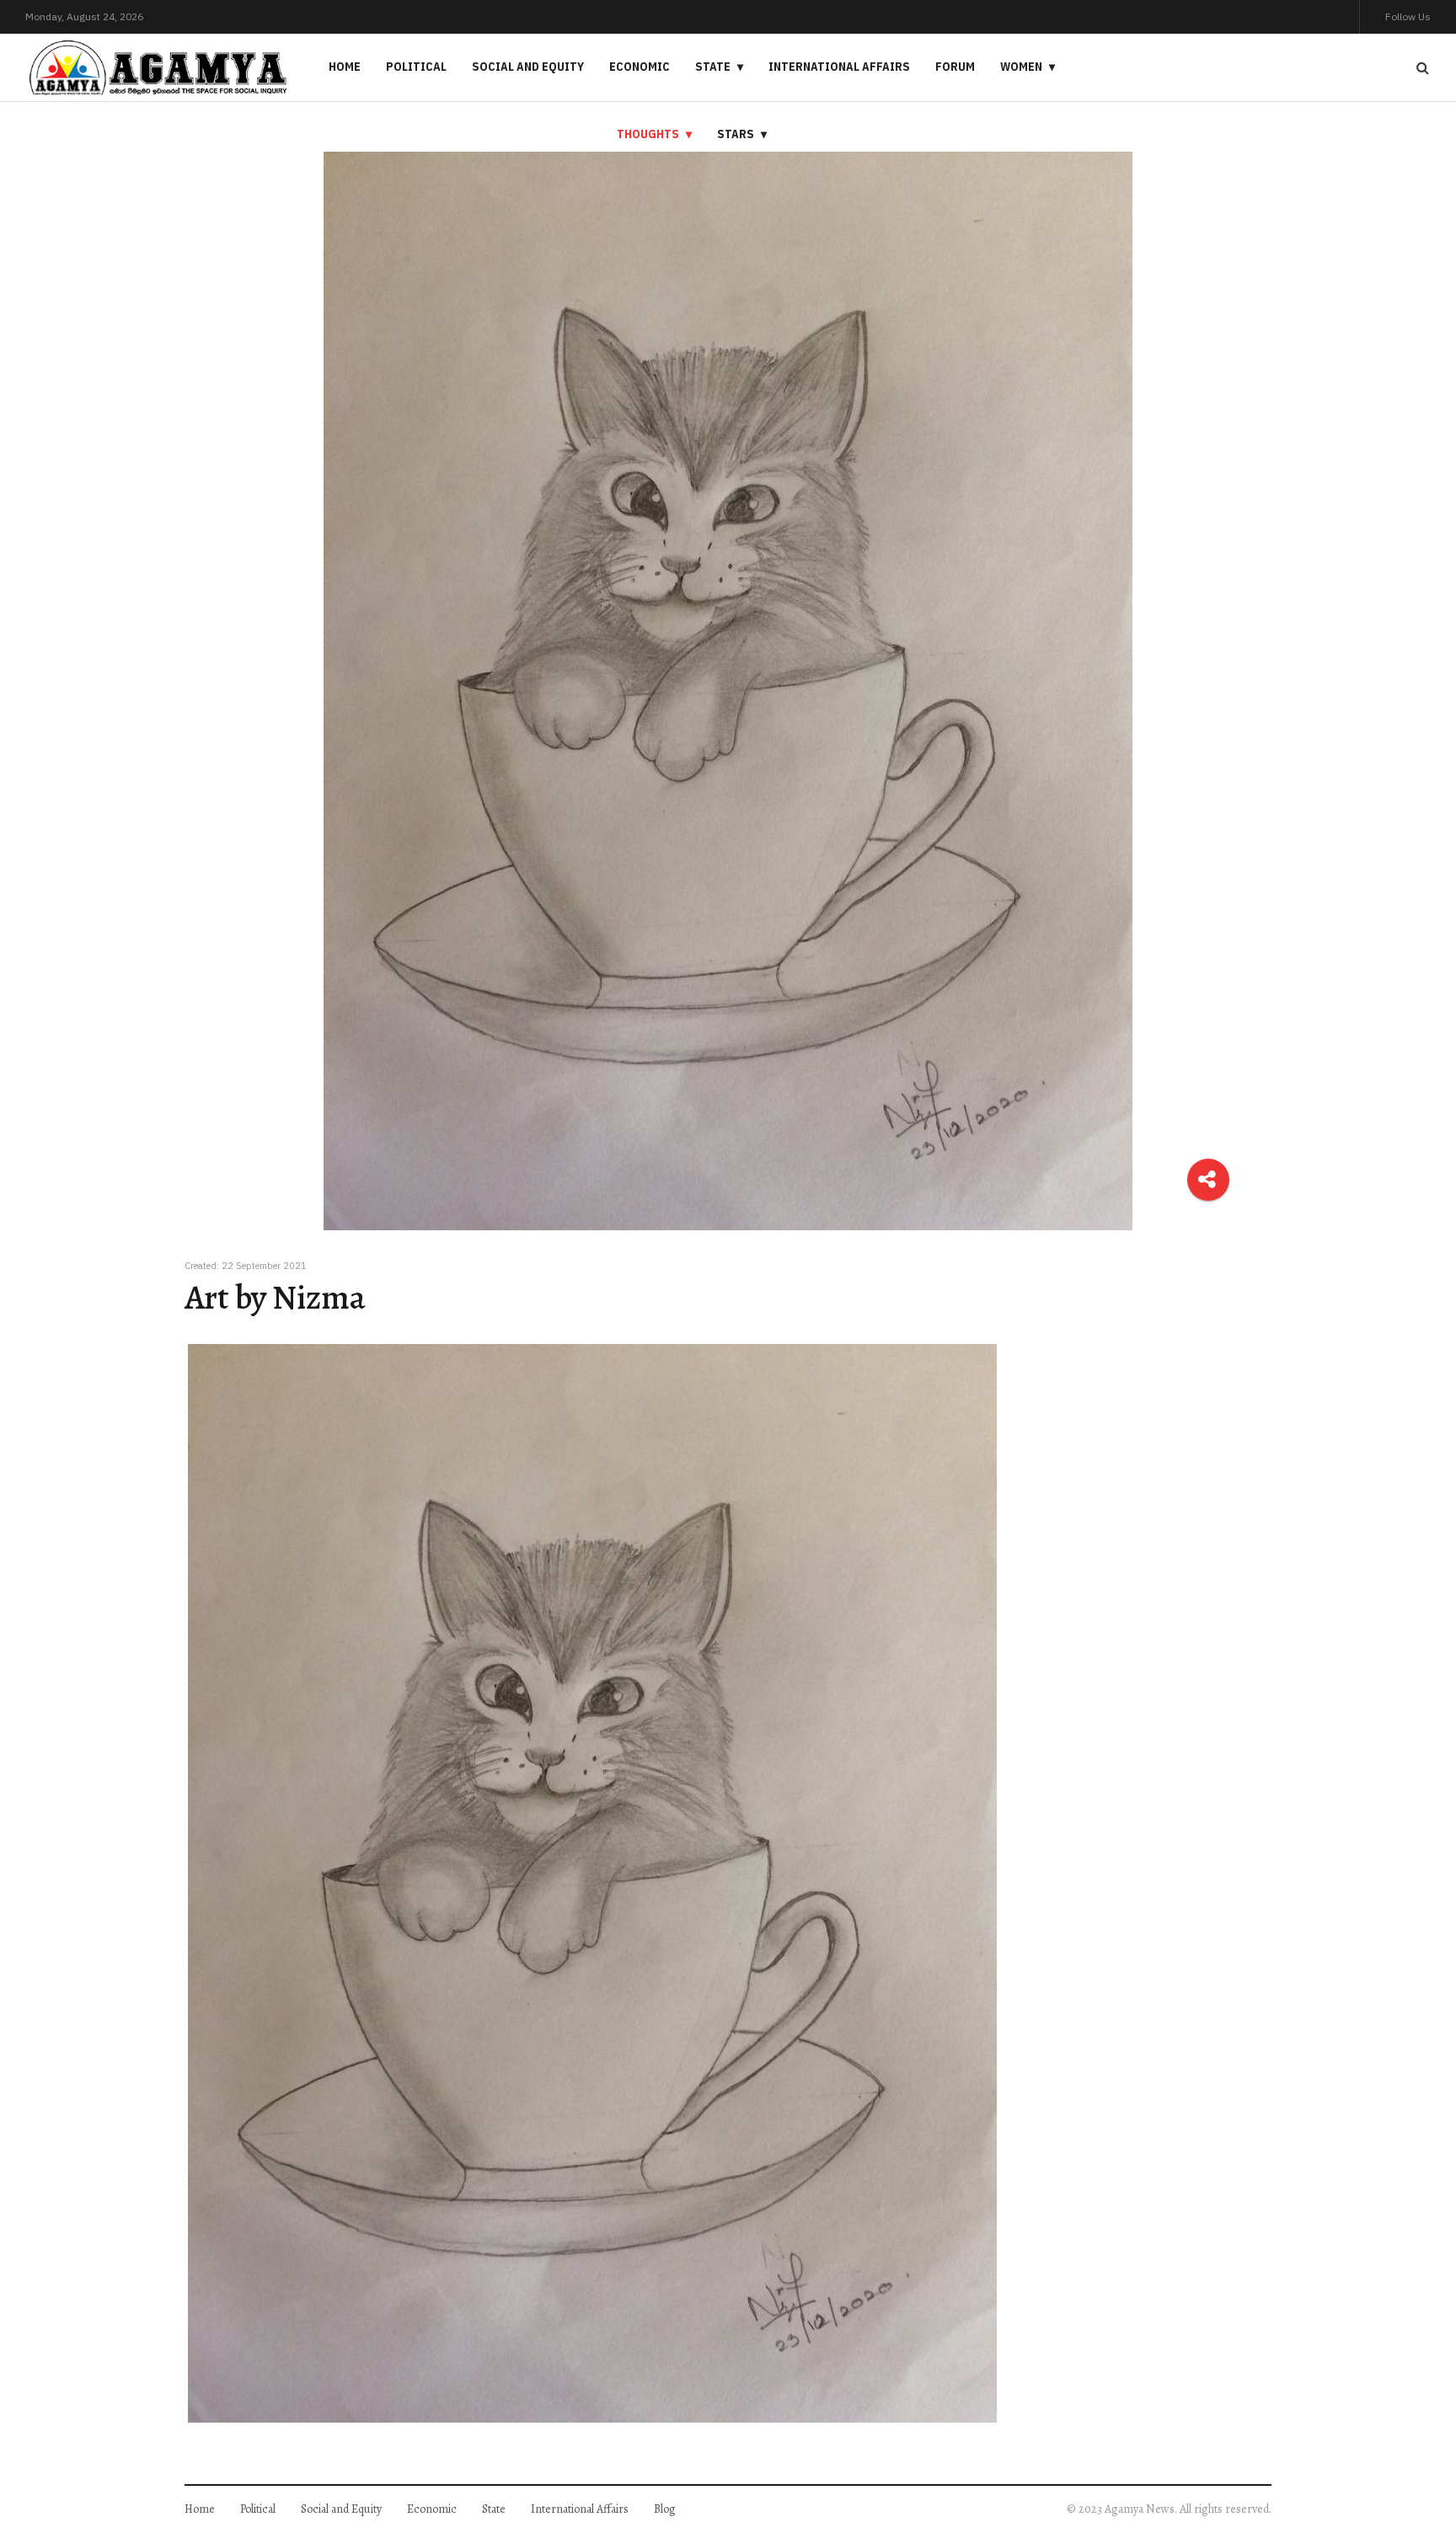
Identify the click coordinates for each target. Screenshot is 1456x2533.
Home (345, 67)
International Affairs (839, 67)
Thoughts (648, 134)
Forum (955, 67)
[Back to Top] (1414, 2462)
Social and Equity (528, 67)
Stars (736, 134)
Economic (640, 67)
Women (1021, 67)
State (713, 67)
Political (416, 67)
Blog (665, 2509)
